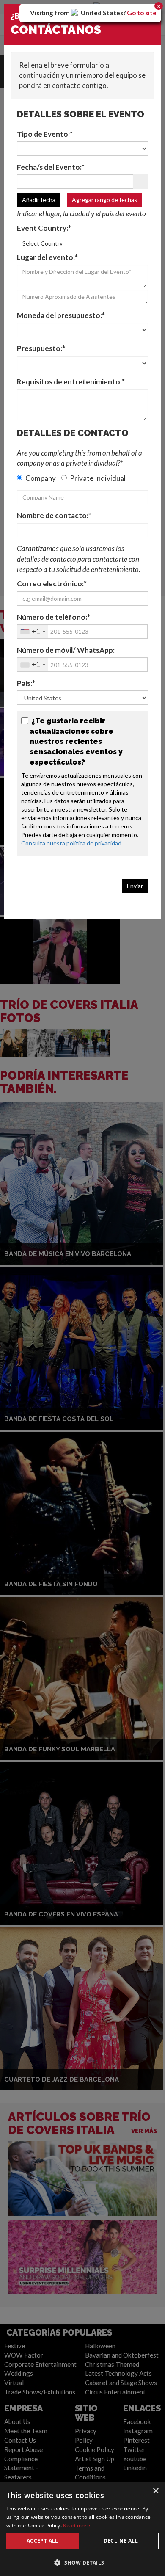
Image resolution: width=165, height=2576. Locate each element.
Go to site (142, 13)
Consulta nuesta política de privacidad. (73, 843)
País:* (26, 683)
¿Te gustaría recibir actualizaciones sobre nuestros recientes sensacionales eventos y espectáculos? (76, 741)
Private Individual (98, 478)
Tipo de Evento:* (45, 134)
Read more (77, 2525)
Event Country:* (44, 228)
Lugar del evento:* (47, 257)
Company (41, 478)
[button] (82, 2562)
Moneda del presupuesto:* (61, 315)
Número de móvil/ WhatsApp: (66, 650)
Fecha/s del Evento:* (51, 167)
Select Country (43, 243)
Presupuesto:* (41, 348)
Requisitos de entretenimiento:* (71, 382)
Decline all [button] (121, 2541)
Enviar (135, 886)
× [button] (155, 2491)
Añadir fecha (39, 200)
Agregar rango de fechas (104, 200)
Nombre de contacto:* (54, 515)
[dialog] (82, 2529)
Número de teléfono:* (54, 617)
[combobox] (33, 632)
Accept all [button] (43, 2541)
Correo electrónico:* (52, 584)
